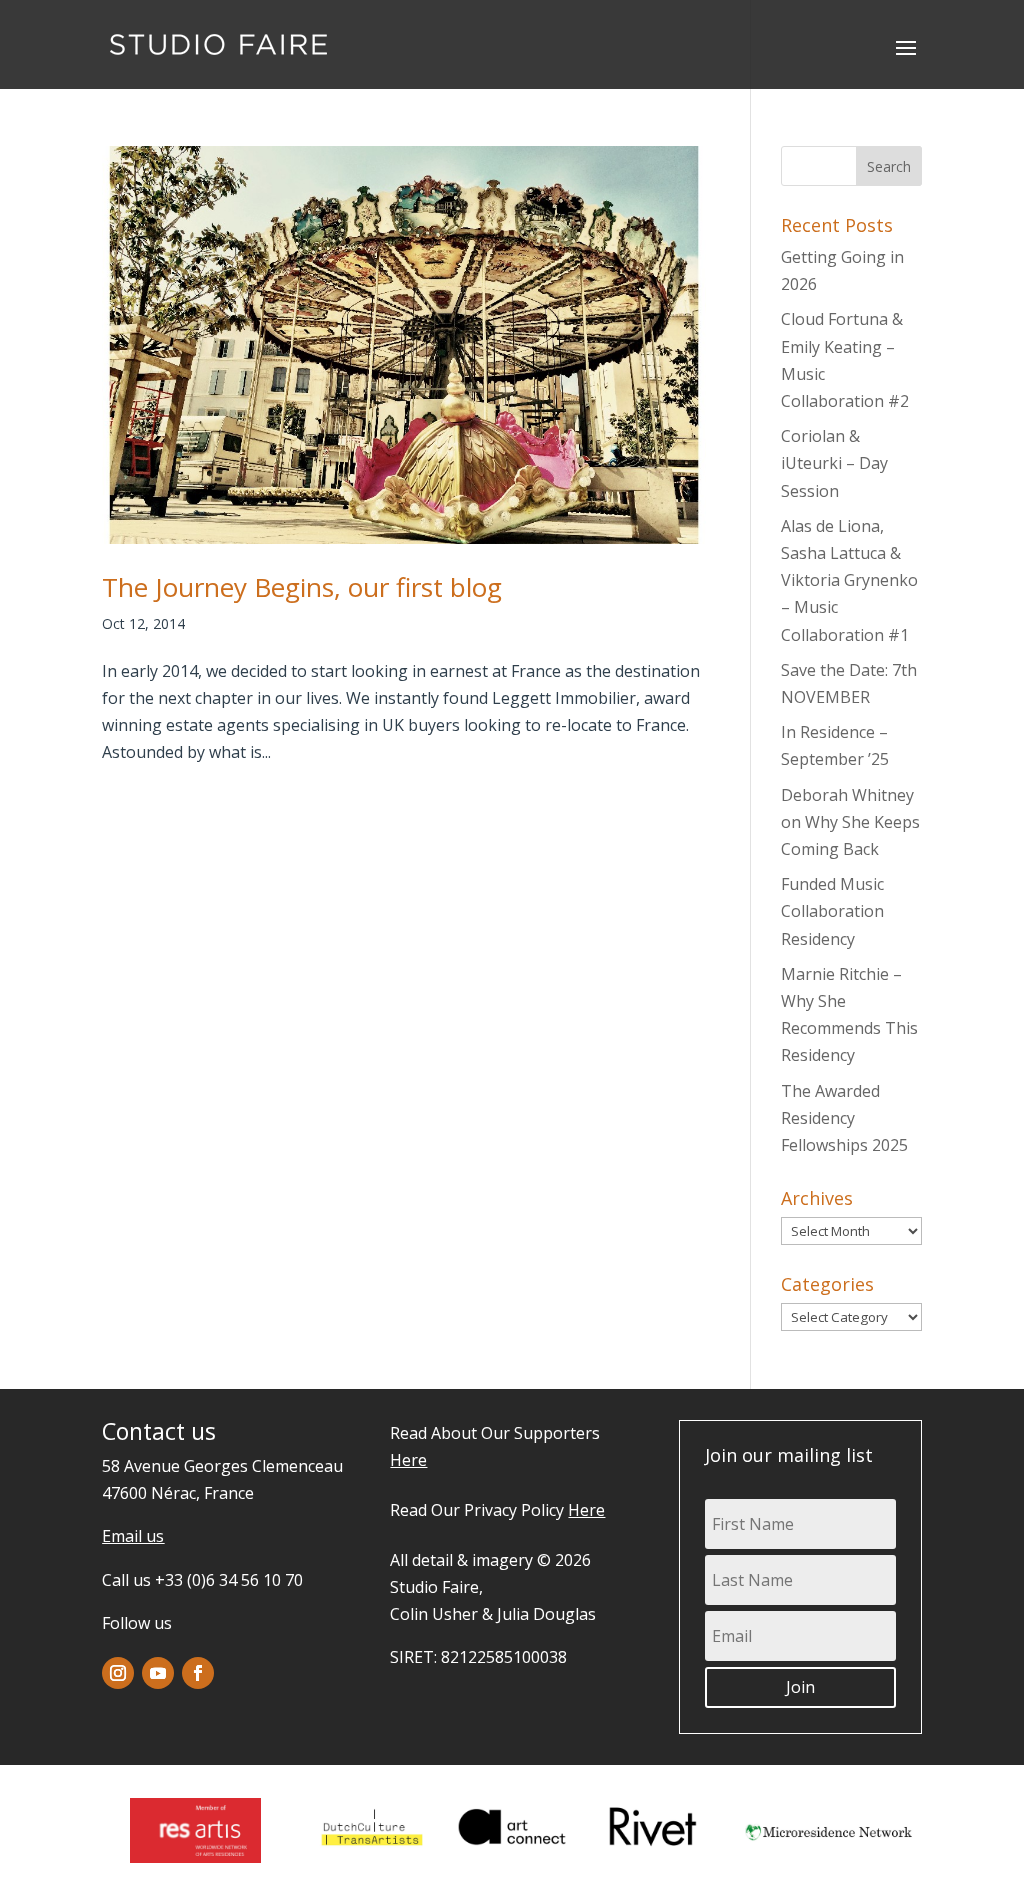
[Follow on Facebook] (198, 1673)
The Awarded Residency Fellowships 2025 (844, 1118)
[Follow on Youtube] (158, 1673)
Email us (133, 1536)
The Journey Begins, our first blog (302, 587)
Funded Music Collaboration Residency (832, 911)
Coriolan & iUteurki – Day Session (834, 463)
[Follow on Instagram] (118, 1673)
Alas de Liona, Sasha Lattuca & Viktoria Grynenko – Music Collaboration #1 (849, 580)
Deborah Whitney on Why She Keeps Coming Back (850, 822)
